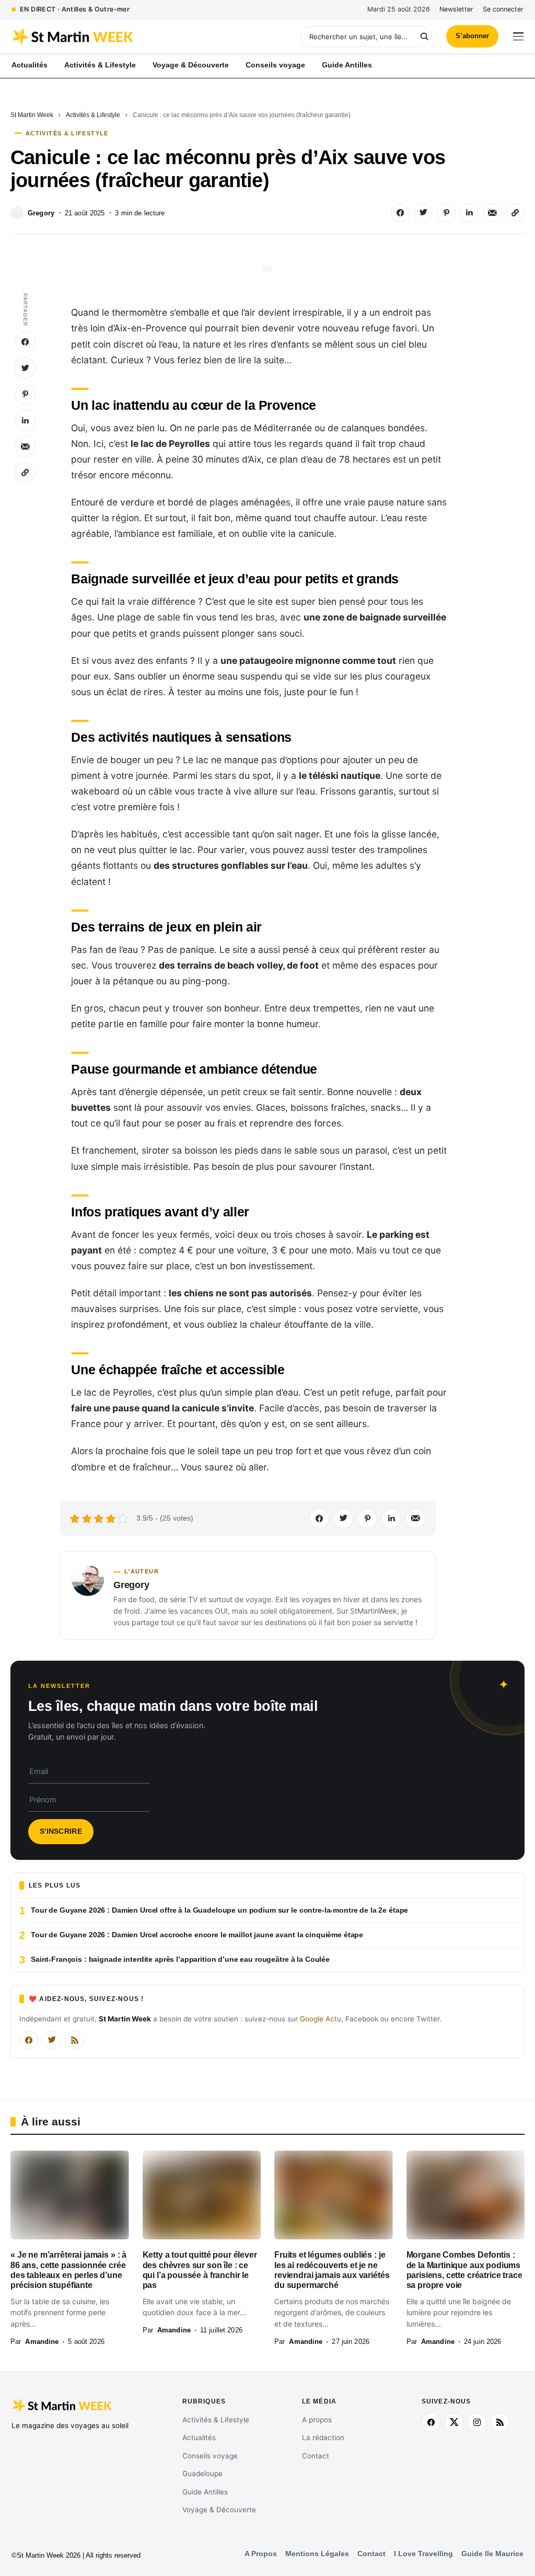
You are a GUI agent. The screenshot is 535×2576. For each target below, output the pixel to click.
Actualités (199, 2437)
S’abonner (472, 36)
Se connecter (503, 9)
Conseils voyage (210, 2456)
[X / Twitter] (52, 2040)
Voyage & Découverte (219, 2510)
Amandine (42, 2342)
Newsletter (456, 9)
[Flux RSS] (75, 2040)
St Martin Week (32, 115)
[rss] (500, 2422)
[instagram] (477, 2422)
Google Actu (321, 2019)
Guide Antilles (205, 2492)
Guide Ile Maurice (492, 2554)
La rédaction (323, 2437)
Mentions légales (317, 2554)
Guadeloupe (202, 2474)
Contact (316, 2456)
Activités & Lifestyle (93, 115)
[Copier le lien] (515, 213)
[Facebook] (29, 2040)
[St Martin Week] (139, 37)
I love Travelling (423, 2554)
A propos (317, 2420)
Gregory (41, 213)
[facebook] (431, 2422)
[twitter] (454, 2422)
